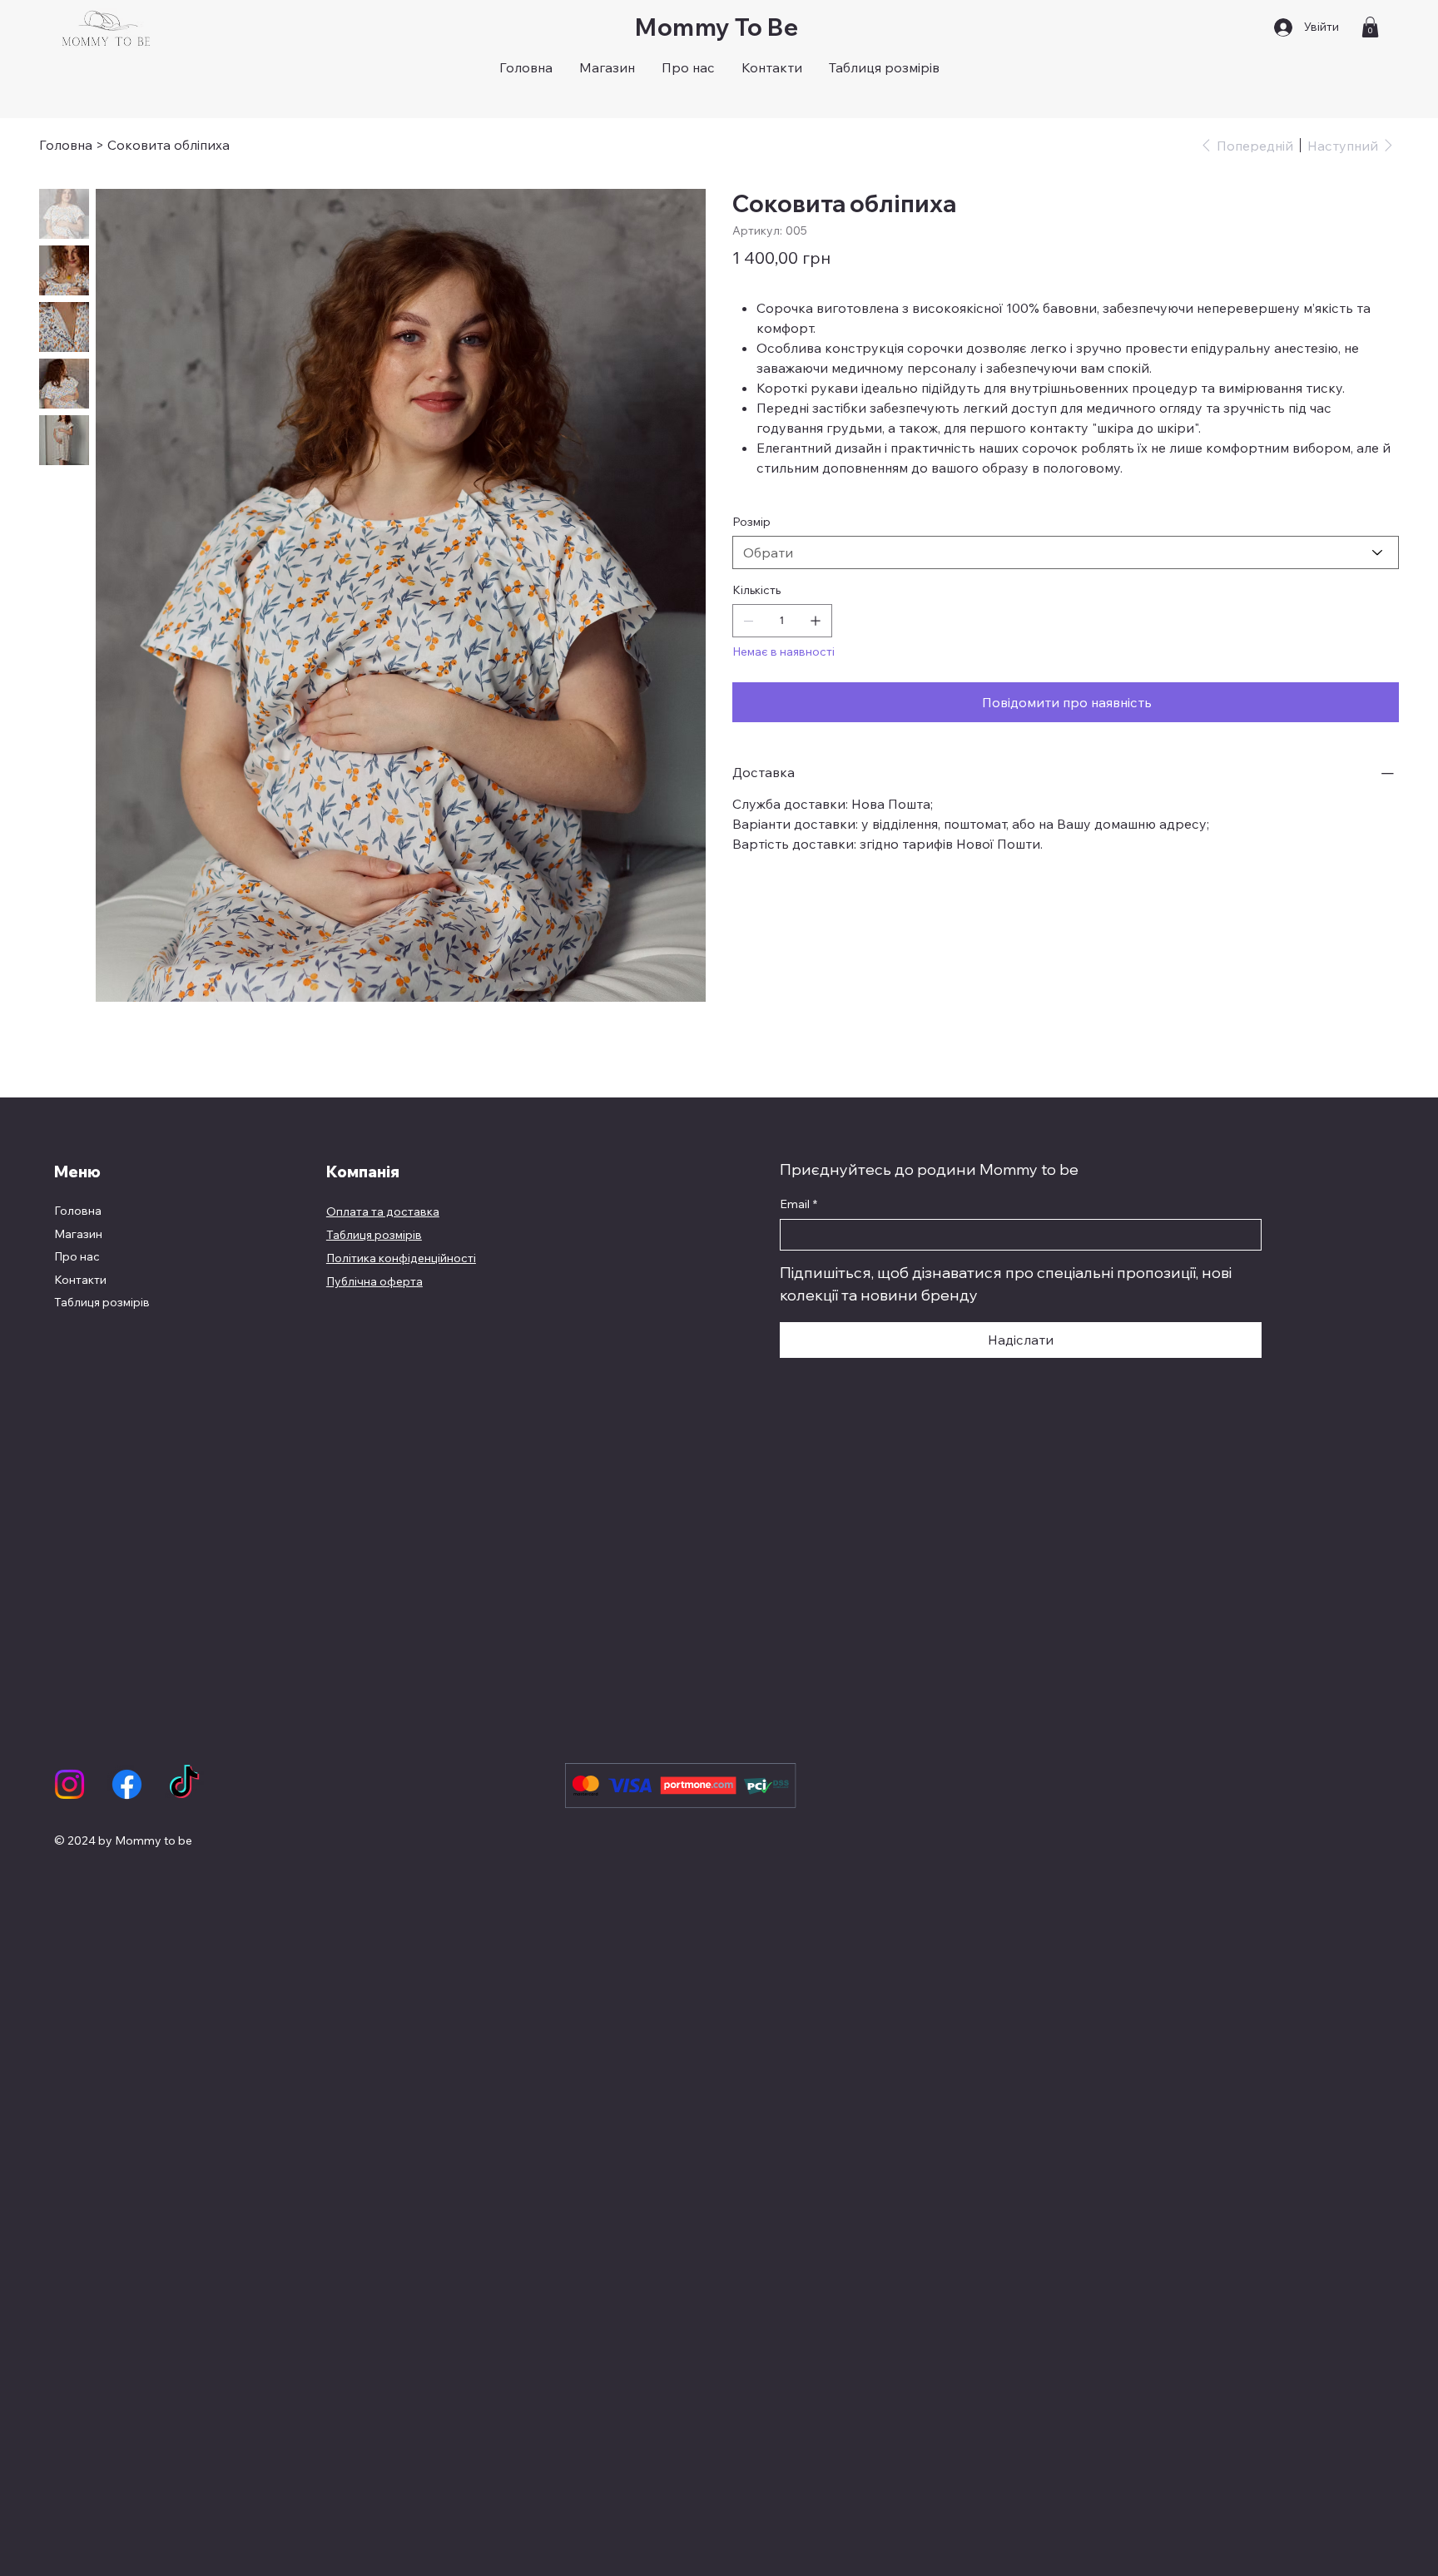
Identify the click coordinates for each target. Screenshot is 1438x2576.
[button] (1370, 27)
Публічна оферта (374, 1281)
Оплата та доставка (383, 1211)
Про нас (77, 1256)
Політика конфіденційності (401, 1258)
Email (798, 1204)
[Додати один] (816, 621)
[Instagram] (69, 1784)
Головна (78, 1211)
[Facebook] (127, 1784)
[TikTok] (184, 1784)
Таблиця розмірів (102, 1302)
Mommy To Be (719, 27)
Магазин (78, 1234)
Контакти (80, 1280)
